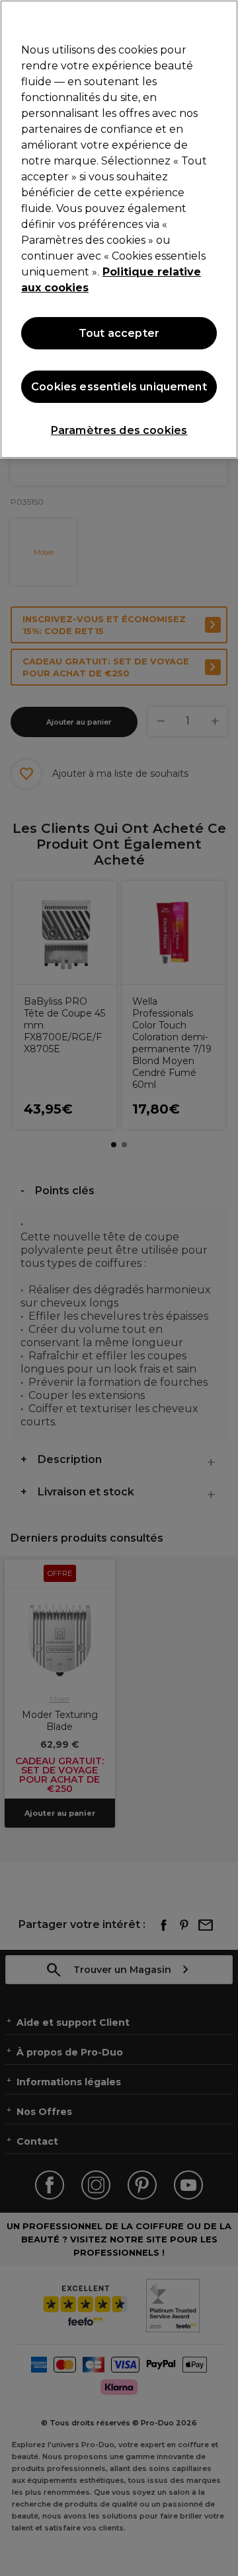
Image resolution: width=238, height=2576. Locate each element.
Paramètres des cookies (119, 430)
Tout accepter (119, 333)
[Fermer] (222, 18)
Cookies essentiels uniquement (119, 387)
